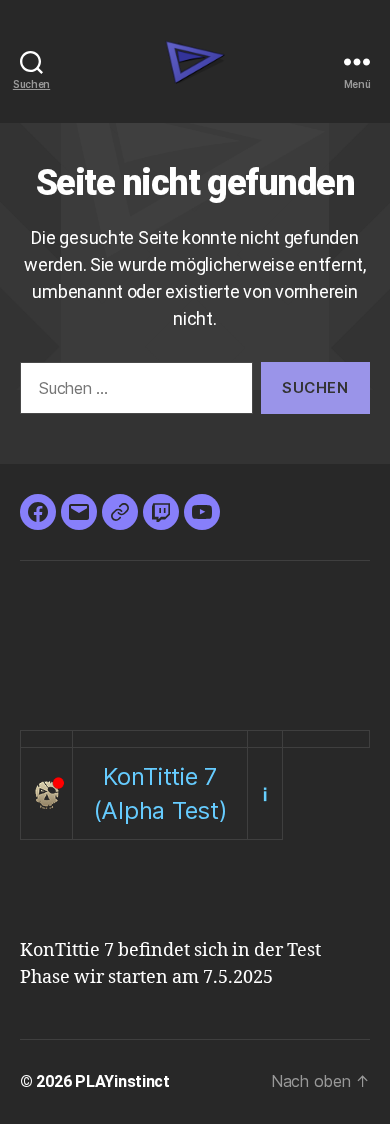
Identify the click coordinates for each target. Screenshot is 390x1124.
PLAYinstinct (122, 1081)
